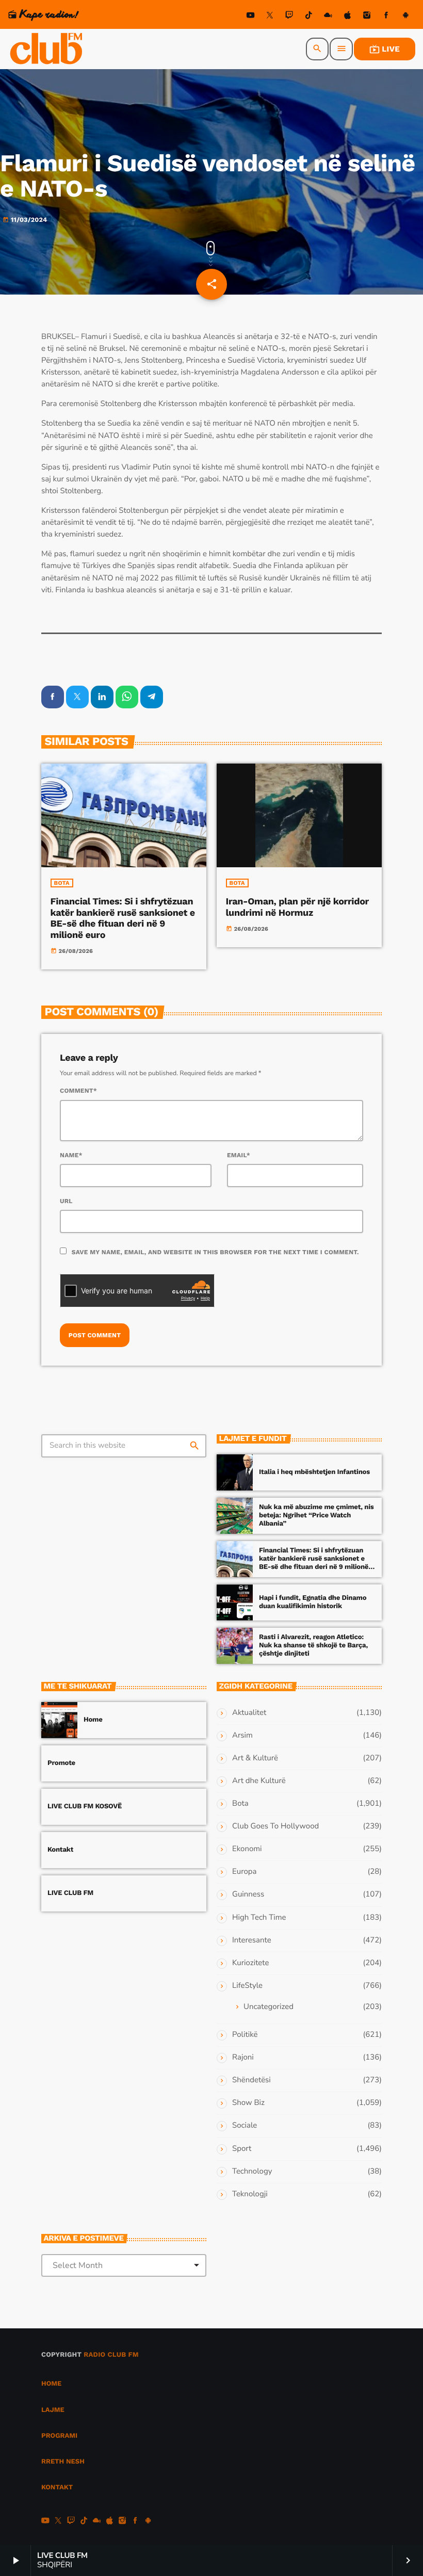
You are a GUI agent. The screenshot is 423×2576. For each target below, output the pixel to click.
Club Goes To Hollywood (275, 1826)
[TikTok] (308, 17)
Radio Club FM (111, 2355)
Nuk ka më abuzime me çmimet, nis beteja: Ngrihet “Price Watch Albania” (316, 1516)
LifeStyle (247, 1986)
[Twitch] (289, 17)
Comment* (78, 1091)
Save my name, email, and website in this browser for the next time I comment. (215, 1252)
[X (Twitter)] (270, 17)
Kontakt (60, 1850)
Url (66, 1201)
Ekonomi (247, 1849)
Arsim (242, 1736)
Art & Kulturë (255, 1758)
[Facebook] (386, 17)
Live (385, 49)
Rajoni (243, 2057)
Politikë (245, 2035)
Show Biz (248, 2103)
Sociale (245, 2126)
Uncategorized (269, 2007)
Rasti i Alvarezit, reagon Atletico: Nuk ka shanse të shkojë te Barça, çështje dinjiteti (313, 1646)
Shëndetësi (251, 2080)
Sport (242, 2149)
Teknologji (250, 2194)
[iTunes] (348, 17)
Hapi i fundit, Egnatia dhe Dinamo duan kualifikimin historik (313, 1602)
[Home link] (47, 49)
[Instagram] (367, 17)
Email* (239, 1155)
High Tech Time (259, 1918)
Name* (71, 1155)
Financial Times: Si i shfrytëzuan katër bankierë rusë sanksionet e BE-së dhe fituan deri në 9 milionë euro (123, 918)
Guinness (248, 1894)
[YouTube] (251, 17)
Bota (62, 883)
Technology (252, 2172)
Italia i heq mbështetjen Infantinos (314, 1472)
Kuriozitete (250, 1963)
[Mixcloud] (328, 17)
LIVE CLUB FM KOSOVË (85, 1807)
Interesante (252, 1940)
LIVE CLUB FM (70, 1893)
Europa (244, 1872)
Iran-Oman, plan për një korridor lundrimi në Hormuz (297, 907)
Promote (61, 1763)
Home (93, 1720)
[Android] (405, 17)
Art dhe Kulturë (259, 1781)
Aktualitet (249, 1713)
